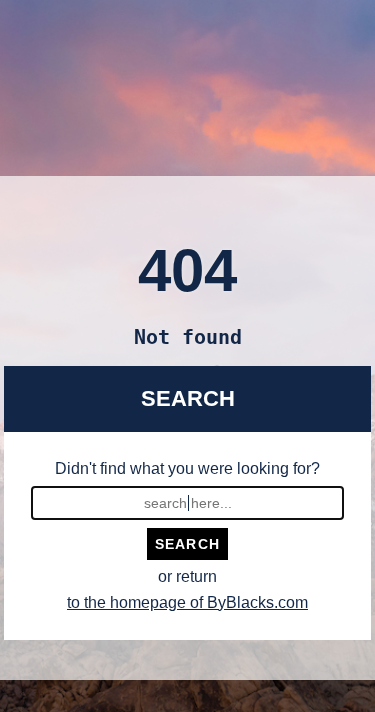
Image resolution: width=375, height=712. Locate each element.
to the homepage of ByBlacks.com (187, 602)
